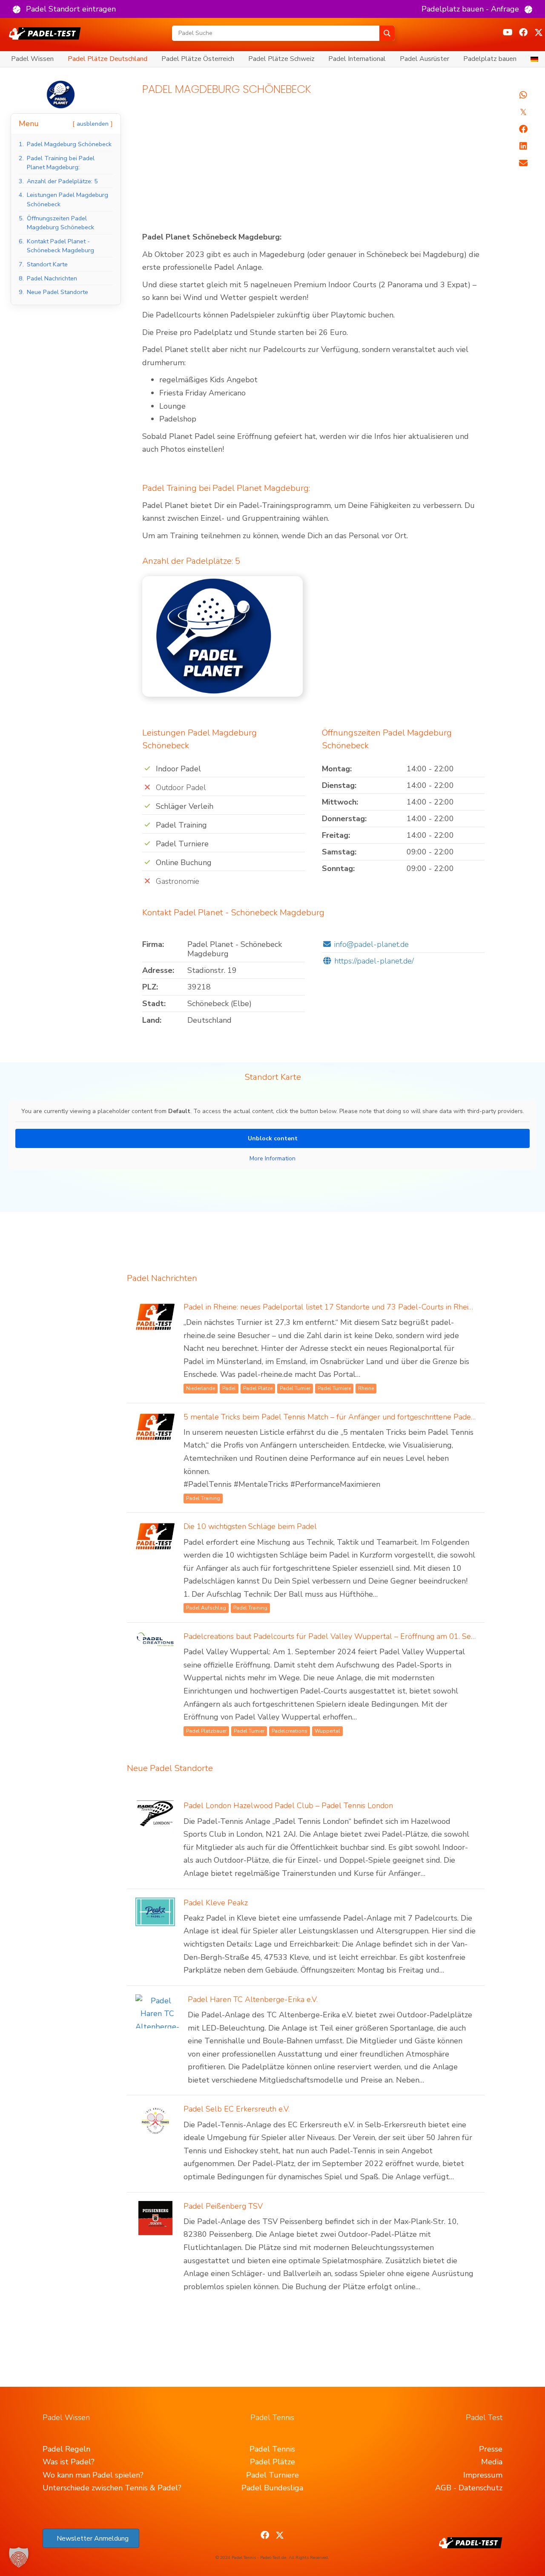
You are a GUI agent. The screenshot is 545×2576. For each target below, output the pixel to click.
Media (492, 2462)
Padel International (357, 59)
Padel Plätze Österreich (198, 59)
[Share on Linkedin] (523, 146)
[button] (64, 9)
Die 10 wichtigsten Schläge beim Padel (250, 1526)
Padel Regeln (66, 2449)
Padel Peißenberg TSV (223, 2206)
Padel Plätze (272, 2462)
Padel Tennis (272, 2449)
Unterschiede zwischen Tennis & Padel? (112, 2488)
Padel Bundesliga (272, 2488)
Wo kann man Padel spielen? (93, 2475)
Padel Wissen (32, 59)
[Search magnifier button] (387, 33)
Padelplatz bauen (490, 59)
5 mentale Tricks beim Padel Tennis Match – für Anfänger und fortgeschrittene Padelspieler (340, 1417)
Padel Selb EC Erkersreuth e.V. (237, 2109)
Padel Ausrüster (425, 59)
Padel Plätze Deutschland (108, 59)
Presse (491, 2449)
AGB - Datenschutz (469, 2488)
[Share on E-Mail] (523, 163)
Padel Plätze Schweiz (281, 59)
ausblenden (93, 124)
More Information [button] (272, 1159)
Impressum (483, 2475)
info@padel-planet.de (371, 944)
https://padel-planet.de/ (374, 961)
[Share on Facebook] (523, 129)
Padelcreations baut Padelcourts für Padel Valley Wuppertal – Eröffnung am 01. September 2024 (353, 1636)
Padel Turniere (272, 2475)
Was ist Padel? (69, 2462)
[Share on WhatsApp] (523, 95)
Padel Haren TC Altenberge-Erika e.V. (253, 1999)
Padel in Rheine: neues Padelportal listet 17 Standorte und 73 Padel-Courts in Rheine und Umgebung (358, 1307)
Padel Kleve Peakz (216, 1903)
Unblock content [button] (273, 1138)
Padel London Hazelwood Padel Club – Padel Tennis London (288, 1806)
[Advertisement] (314, 167)
